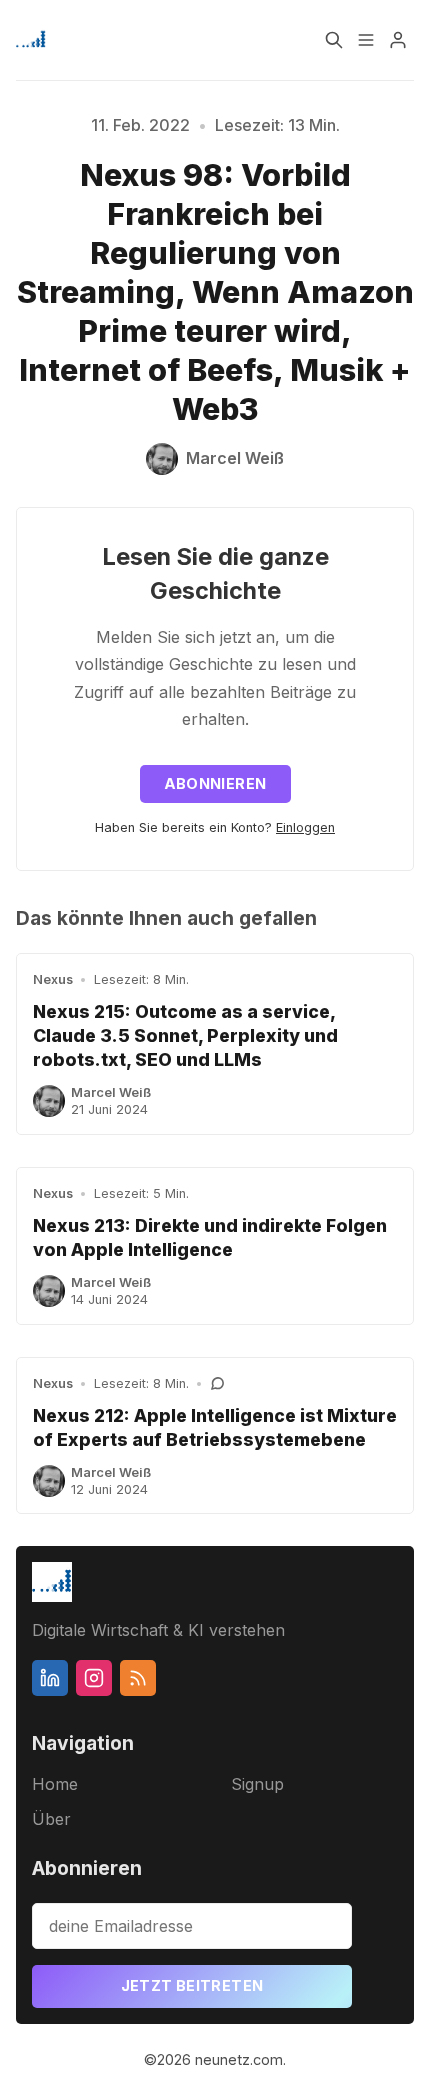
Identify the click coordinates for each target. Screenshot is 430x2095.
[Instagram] (94, 1678)
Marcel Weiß (111, 1092)
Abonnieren (215, 783)
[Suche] (334, 40)
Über (51, 1819)
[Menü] (366, 40)
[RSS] (138, 1678)
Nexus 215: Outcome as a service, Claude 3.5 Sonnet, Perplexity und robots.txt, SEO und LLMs (185, 1035)
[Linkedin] (50, 1678)
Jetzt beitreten (192, 1985)
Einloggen (305, 827)
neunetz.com (239, 2059)
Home (55, 1784)
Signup (257, 1784)
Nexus (53, 979)
